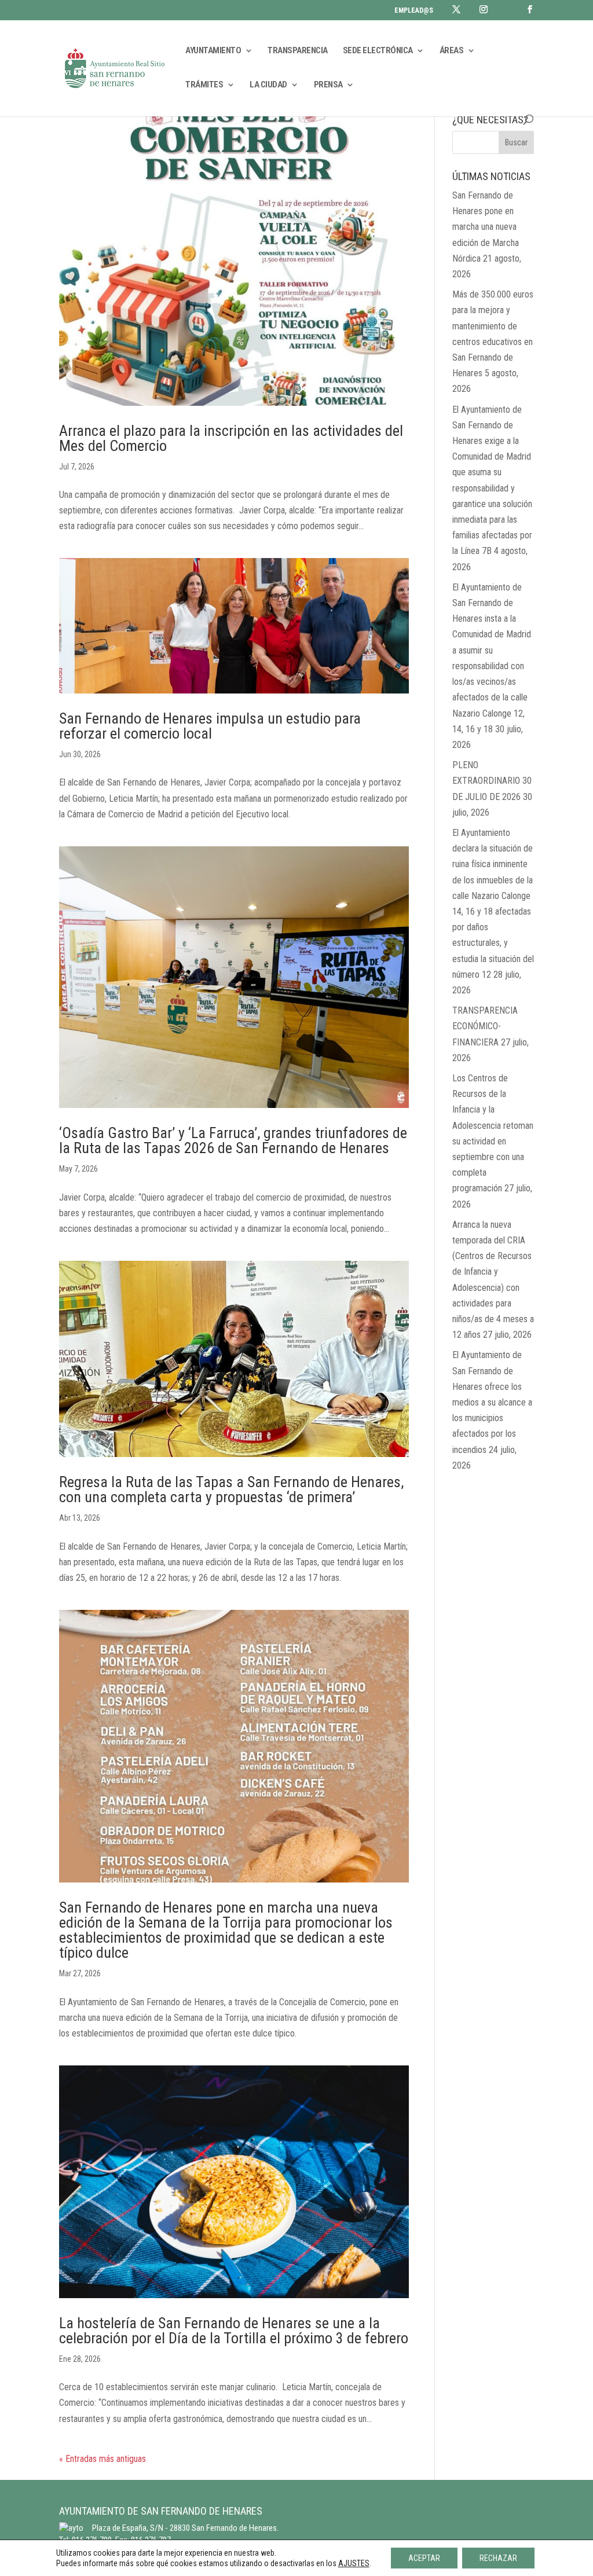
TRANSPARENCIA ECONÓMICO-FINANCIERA (485, 1026)
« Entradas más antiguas (103, 2459)
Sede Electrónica (378, 51)
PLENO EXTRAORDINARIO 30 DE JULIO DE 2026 (492, 781)
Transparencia (298, 51)
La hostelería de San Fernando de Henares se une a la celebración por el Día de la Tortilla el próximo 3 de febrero (234, 2331)
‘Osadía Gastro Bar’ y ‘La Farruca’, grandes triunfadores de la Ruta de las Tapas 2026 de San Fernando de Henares (233, 1140)
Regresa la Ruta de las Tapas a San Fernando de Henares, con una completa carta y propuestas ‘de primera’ (231, 1489)
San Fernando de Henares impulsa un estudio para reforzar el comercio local (210, 726)
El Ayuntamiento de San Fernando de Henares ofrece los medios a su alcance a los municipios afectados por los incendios (492, 1402)
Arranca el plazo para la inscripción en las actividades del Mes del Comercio (231, 438)
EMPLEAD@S (414, 11)
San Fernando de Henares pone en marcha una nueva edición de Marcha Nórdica (486, 227)
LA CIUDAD (268, 85)
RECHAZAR (498, 2558)
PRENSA (328, 85)
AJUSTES (354, 2563)
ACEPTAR (424, 2558)
